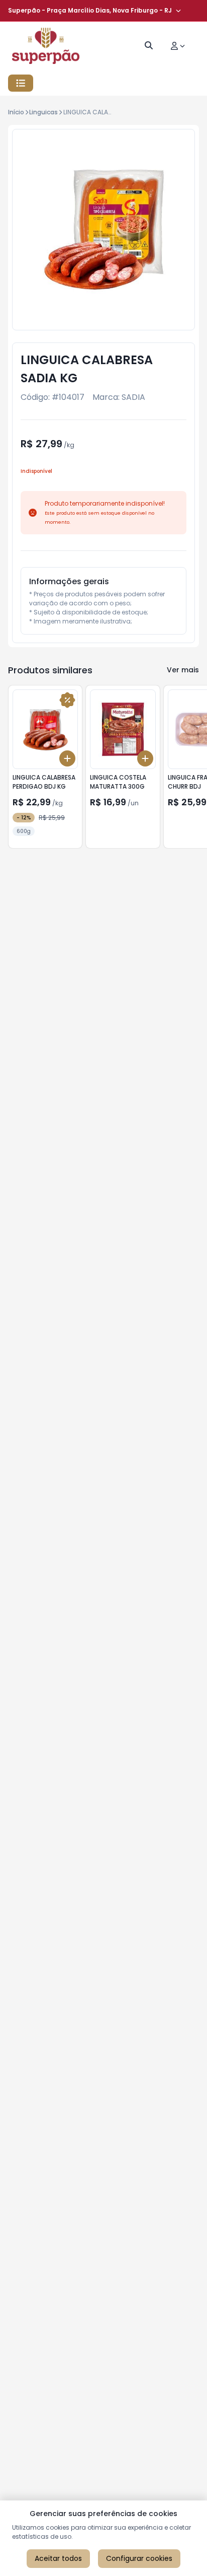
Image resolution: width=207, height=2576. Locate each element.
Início (16, 112)
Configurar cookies (139, 2558)
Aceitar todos (58, 2558)
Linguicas (43, 112)
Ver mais (183, 670)
